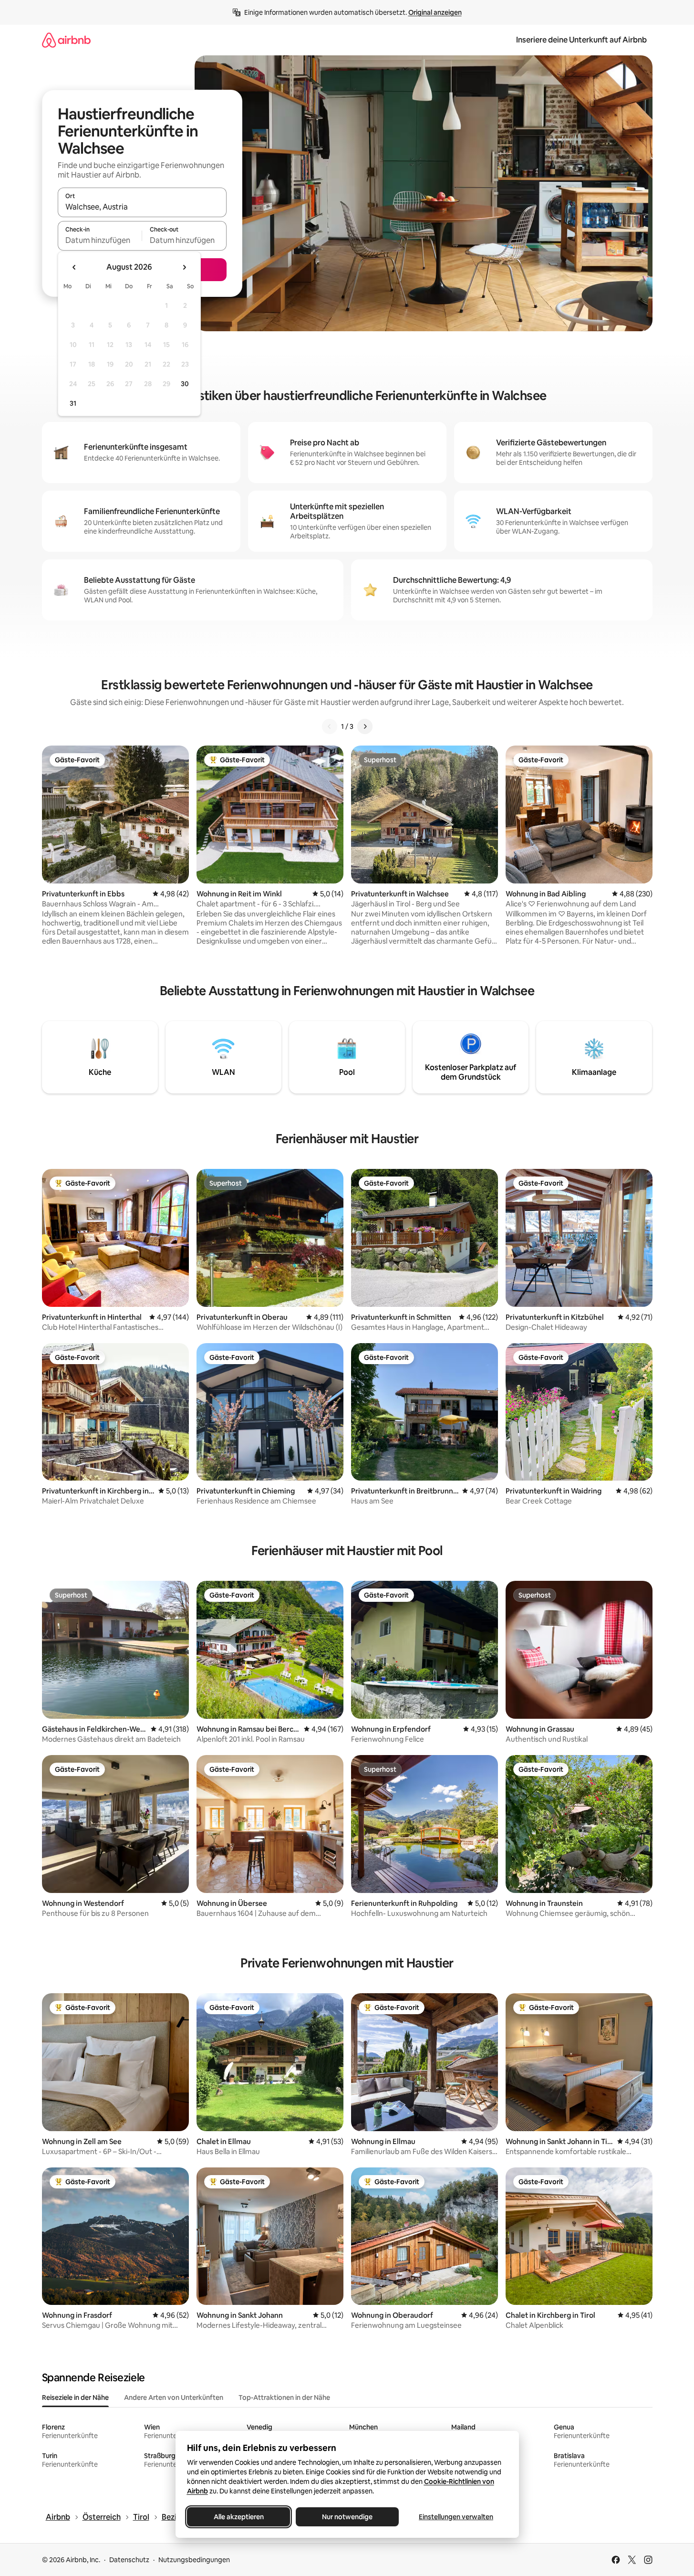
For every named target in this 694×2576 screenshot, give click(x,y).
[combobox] (142, 207)
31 (73, 403)
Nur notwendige (347, 2517)
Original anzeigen (435, 12)
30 (185, 384)
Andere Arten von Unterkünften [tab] (174, 2397)
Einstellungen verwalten (456, 2517)
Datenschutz (129, 2560)
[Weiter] (365, 726)
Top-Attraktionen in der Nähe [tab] (284, 2397)
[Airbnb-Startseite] (66, 40)
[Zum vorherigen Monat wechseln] (74, 267)
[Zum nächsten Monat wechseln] (184, 267)
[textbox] (100, 240)
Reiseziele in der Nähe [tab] (75, 2397)
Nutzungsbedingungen (194, 2560)
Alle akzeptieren (238, 2517)
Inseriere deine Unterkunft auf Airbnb (581, 40)
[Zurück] (330, 726)
